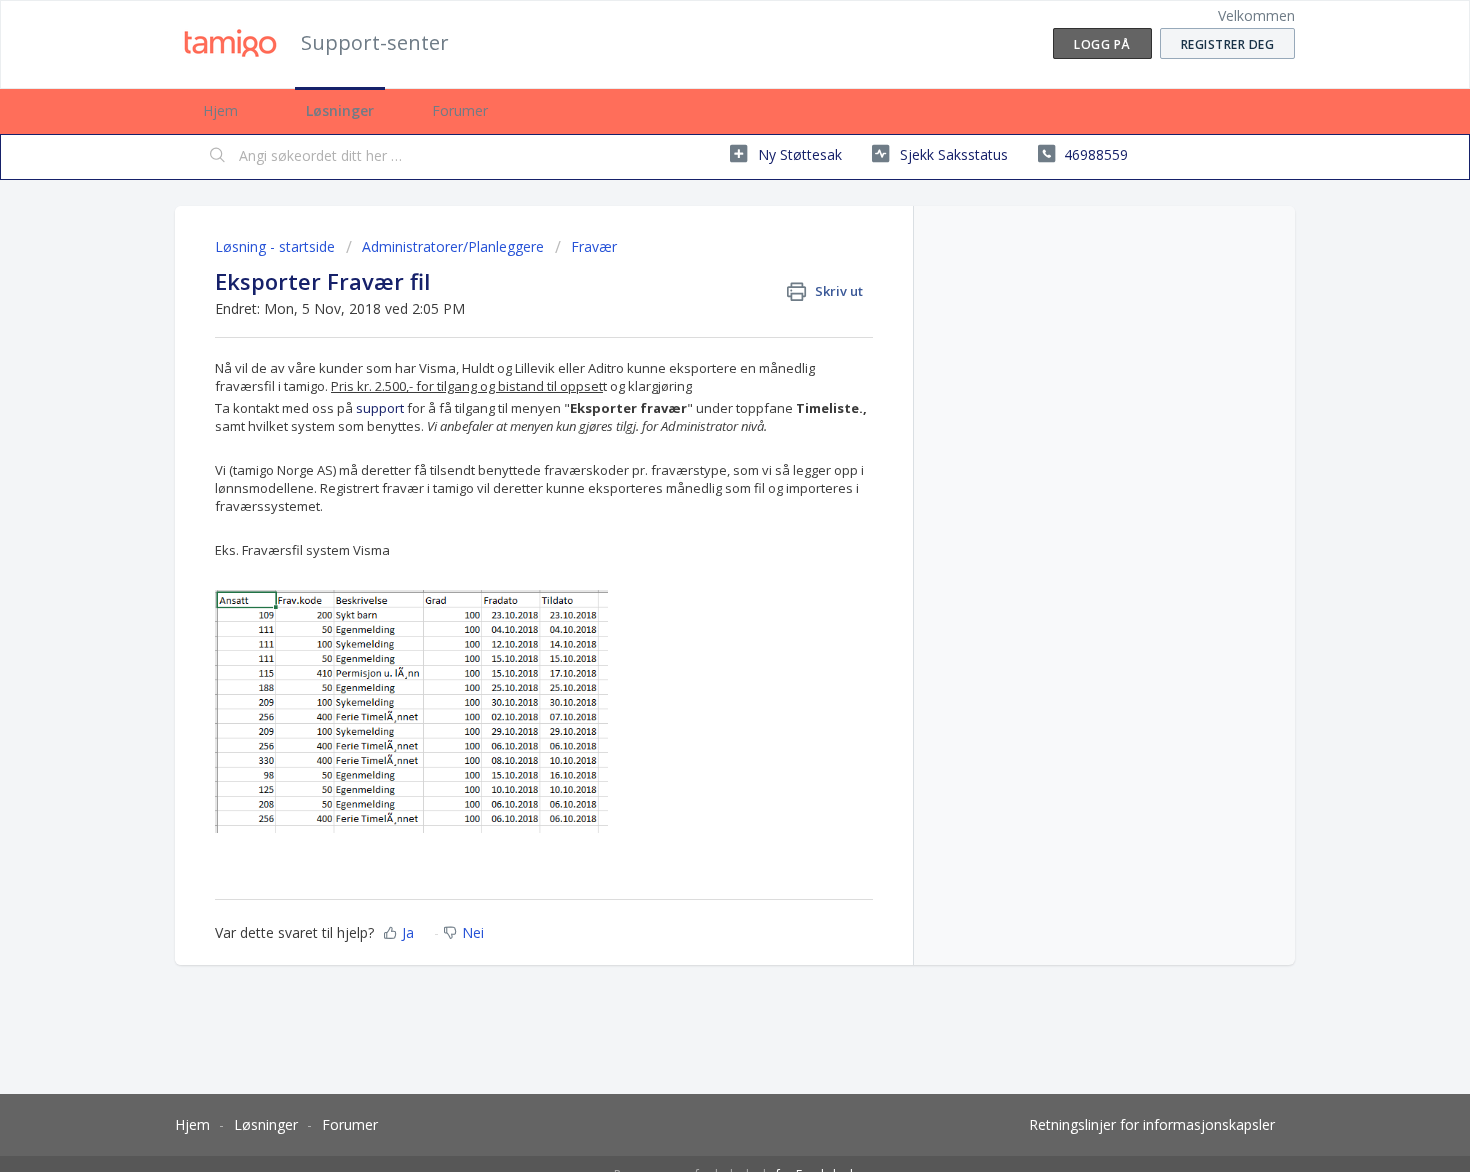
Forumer (460, 110)
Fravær (594, 246)
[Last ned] (698, 324)
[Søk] (218, 157)
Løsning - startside (277, 246)
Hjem (220, 110)
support (380, 408)
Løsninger (340, 110)
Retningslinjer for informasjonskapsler (1152, 1124)
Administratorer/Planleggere (453, 246)
